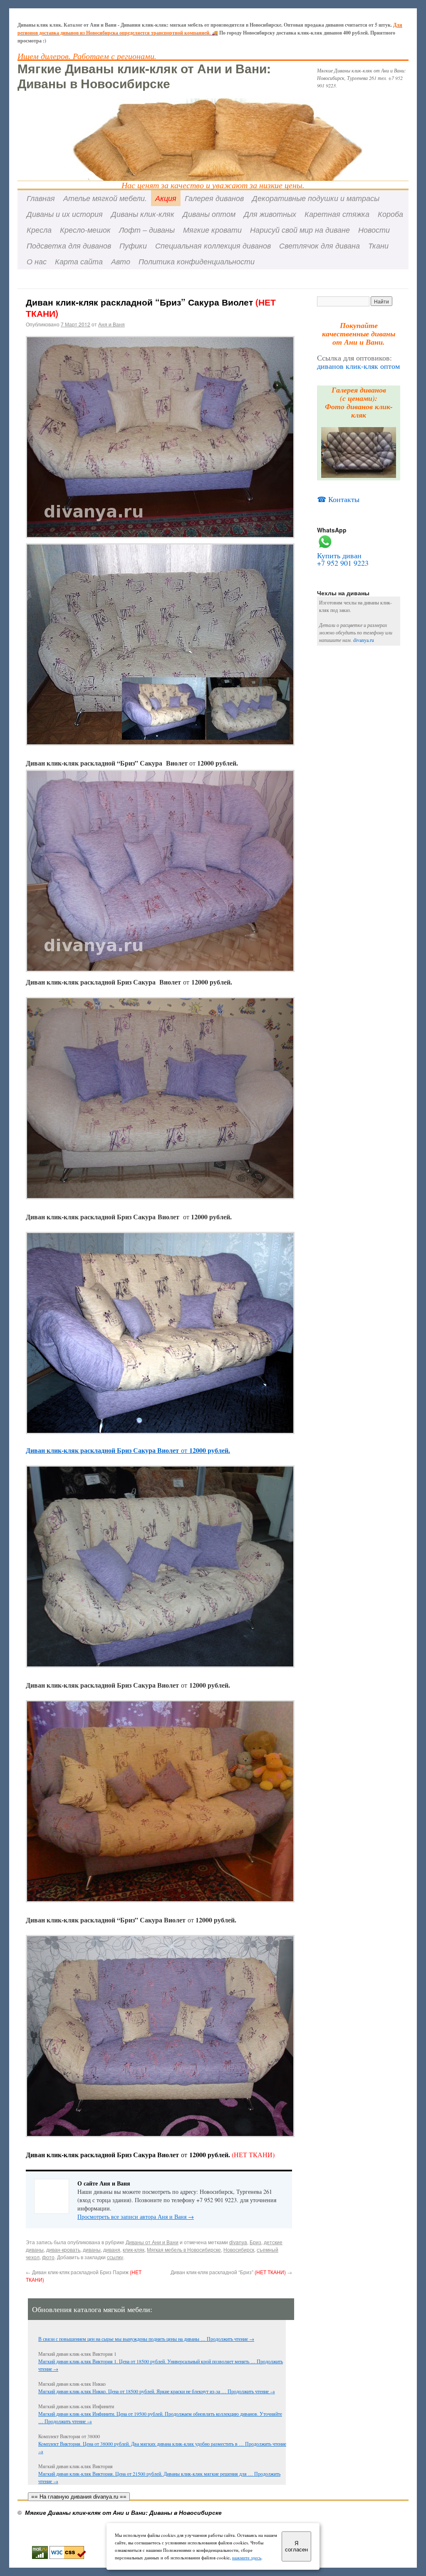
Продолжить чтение (230, 2339)
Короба (390, 214)
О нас (37, 261)
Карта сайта (79, 261)
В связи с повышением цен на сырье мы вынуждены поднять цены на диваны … (123, 2339)
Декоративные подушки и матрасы (316, 198)
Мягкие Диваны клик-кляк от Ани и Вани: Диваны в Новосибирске (144, 76)
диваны (92, 2249)
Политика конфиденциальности (197, 261)
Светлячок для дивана (319, 245)
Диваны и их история (65, 214)
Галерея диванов (214, 198)
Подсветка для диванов (69, 245)
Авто (121, 261)
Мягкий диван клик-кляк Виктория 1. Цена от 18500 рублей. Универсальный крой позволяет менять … (147, 2361)
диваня (112, 2249)
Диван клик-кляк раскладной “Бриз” (231, 2272)
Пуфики (133, 245)
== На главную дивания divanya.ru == (79, 2497)
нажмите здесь (247, 2557)
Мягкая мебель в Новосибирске (184, 2249)
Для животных (270, 214)
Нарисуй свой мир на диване (300, 230)
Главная (41, 198)
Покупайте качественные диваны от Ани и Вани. (359, 334)
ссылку (115, 2257)
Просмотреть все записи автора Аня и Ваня (136, 2217)
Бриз (255, 2242)
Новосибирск (239, 2249)
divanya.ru (364, 640)
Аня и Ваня (111, 324)
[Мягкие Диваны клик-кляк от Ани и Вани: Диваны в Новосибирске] (213, 121)
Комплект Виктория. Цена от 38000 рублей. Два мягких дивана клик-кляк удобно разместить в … (142, 2444)
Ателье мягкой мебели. (105, 198)
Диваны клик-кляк (143, 214)
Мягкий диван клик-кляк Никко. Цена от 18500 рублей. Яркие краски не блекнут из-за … (133, 2391)
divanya (238, 2242)
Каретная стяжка (337, 214)
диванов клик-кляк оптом (358, 366)
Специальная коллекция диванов (213, 245)
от (128, 1450)
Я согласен (296, 2546)
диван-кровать (63, 2249)
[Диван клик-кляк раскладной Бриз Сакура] (160, 743)
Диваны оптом (209, 214)
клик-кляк (134, 2249)
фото (48, 2257)
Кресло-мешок (85, 230)
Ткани (378, 245)
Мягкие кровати (212, 230)
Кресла (39, 230)
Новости (374, 230)
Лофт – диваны (147, 230)
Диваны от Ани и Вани (152, 2242)
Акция (166, 198)
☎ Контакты (338, 499)
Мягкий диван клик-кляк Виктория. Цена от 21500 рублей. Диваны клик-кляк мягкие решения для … (146, 2474)
